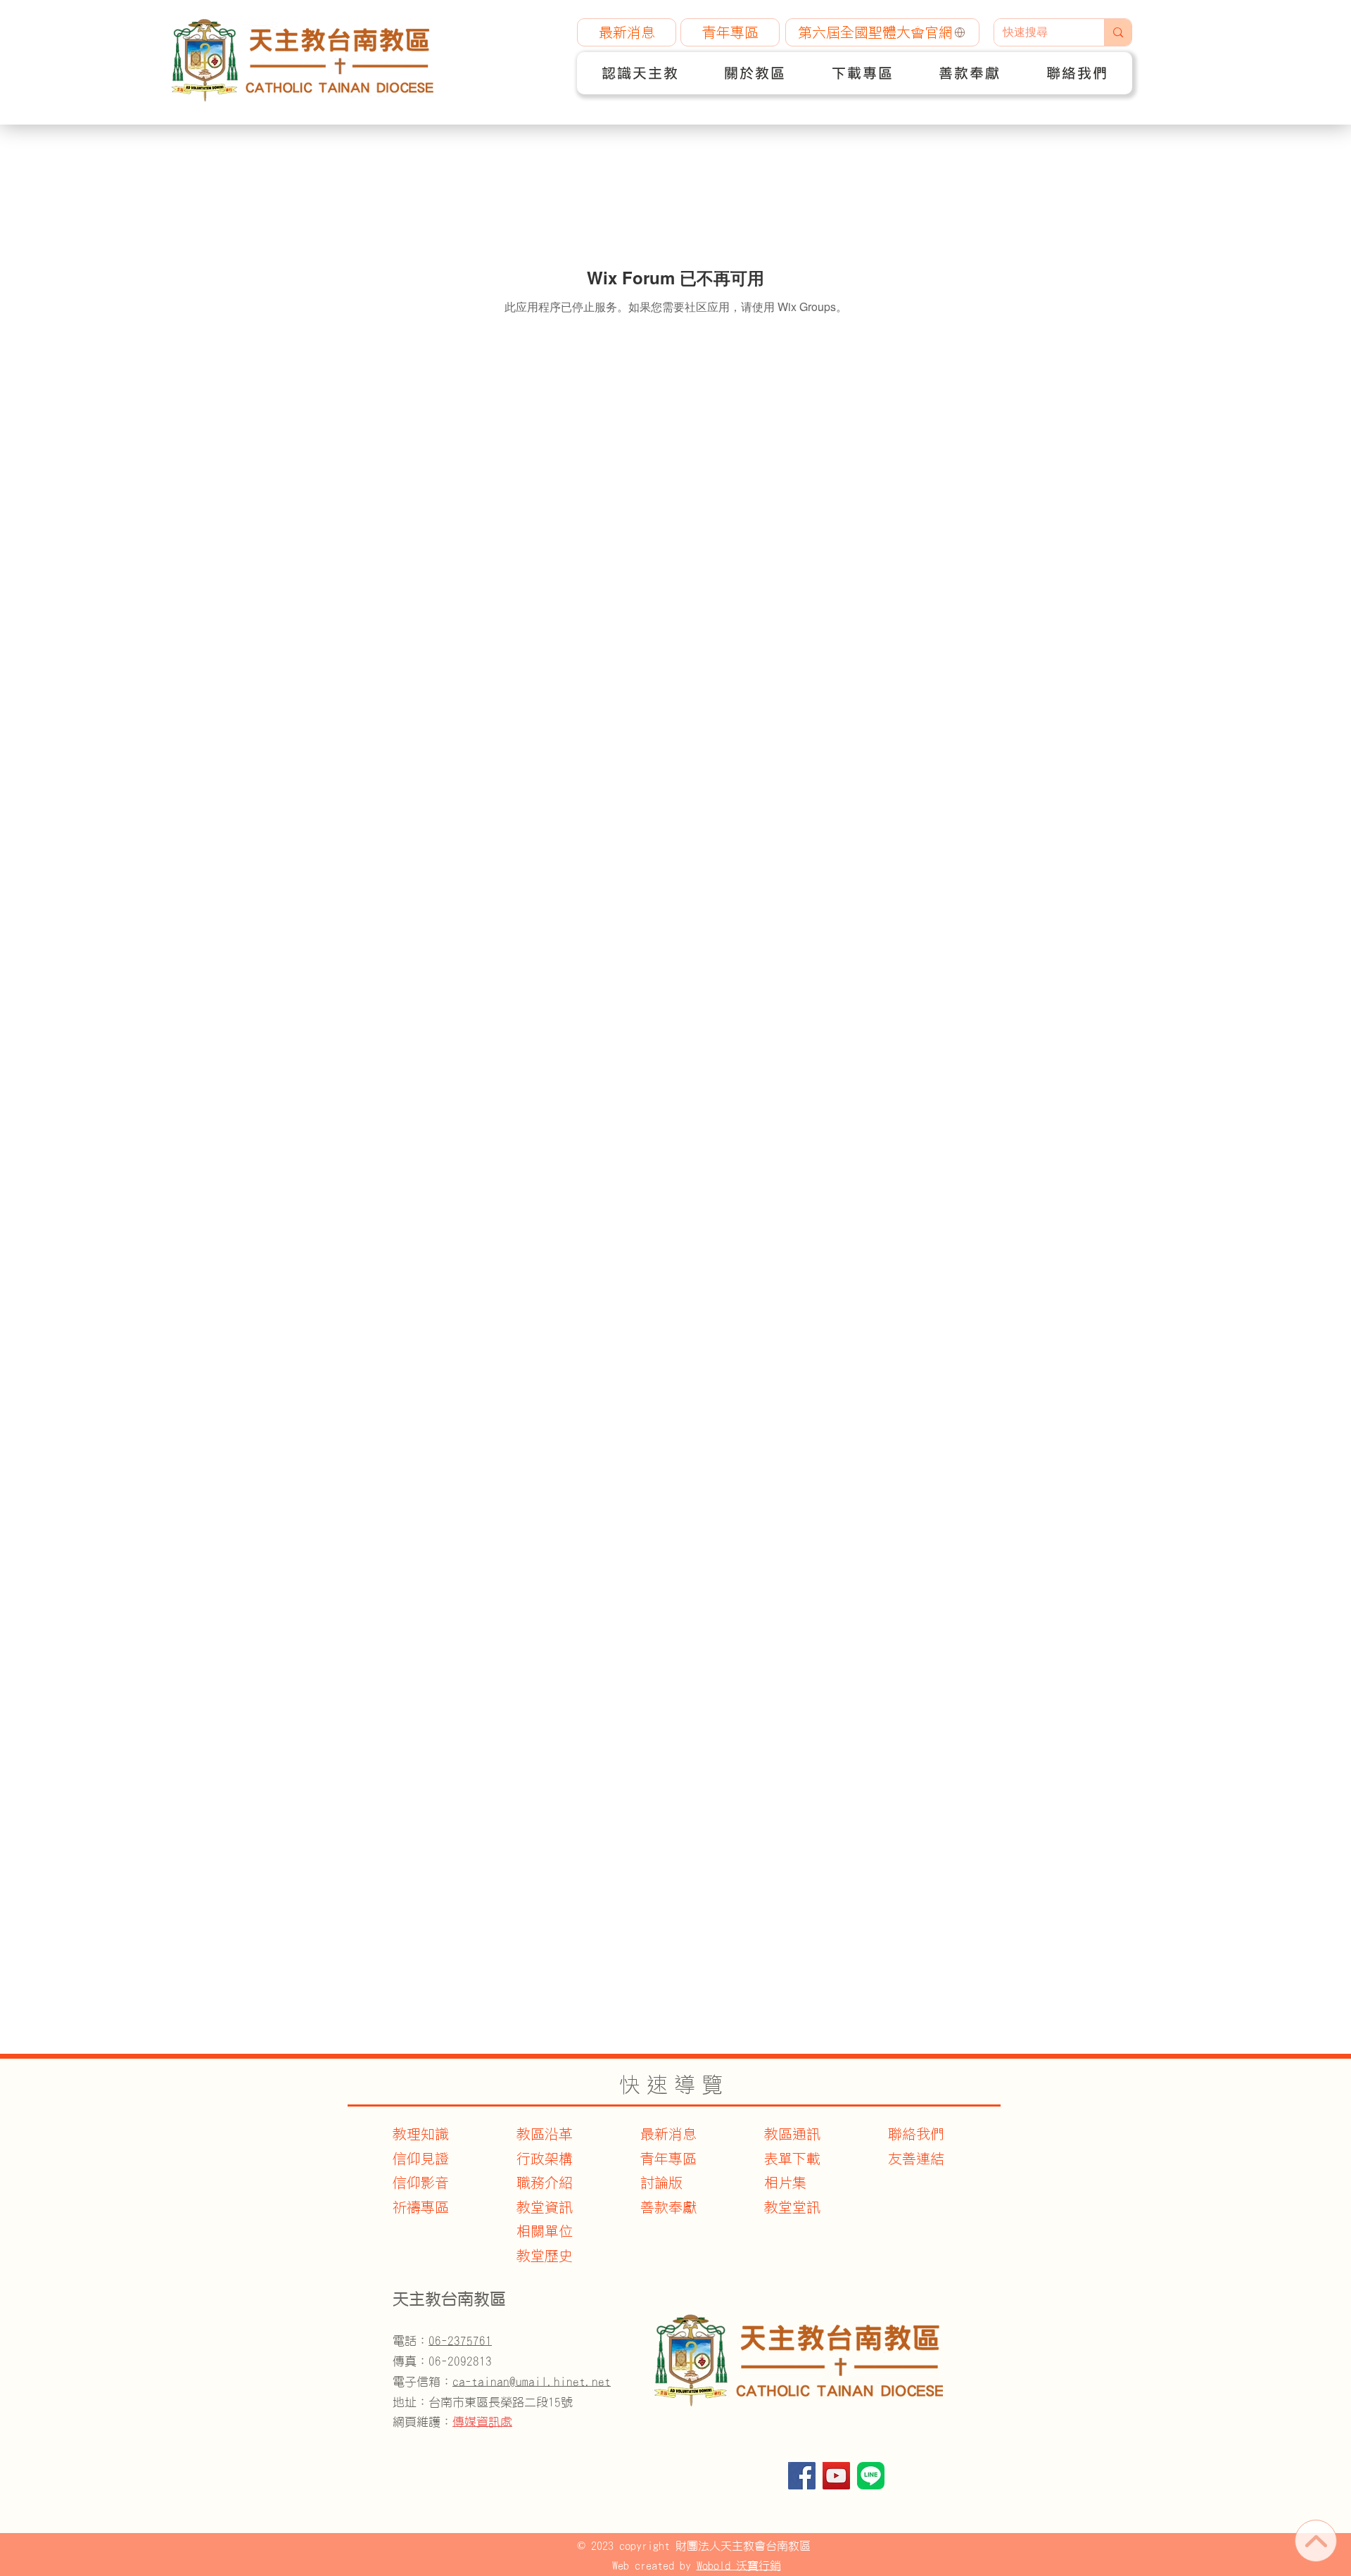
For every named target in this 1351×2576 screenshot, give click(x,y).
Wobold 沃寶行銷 (739, 2565)
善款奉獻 (668, 2207)
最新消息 (668, 2134)
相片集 (785, 2183)
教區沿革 (545, 2134)
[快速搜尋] (1118, 32)
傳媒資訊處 (482, 2422)
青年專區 (668, 2159)
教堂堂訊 (792, 2207)
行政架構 (545, 2159)
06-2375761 (460, 2341)
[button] (640, 73)
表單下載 (792, 2159)
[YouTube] (836, 2476)
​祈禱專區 (421, 2207)
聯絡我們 (916, 2134)
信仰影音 (421, 2183)
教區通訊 (792, 2134)
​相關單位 (545, 2231)
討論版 (661, 2183)
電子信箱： (502, 2381)
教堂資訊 (545, 2207)
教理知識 (421, 2134)
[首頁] (1316, 2541)
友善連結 (916, 2159)
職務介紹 (545, 2183)
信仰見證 (421, 2159)
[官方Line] (871, 2476)
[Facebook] (802, 2476)
